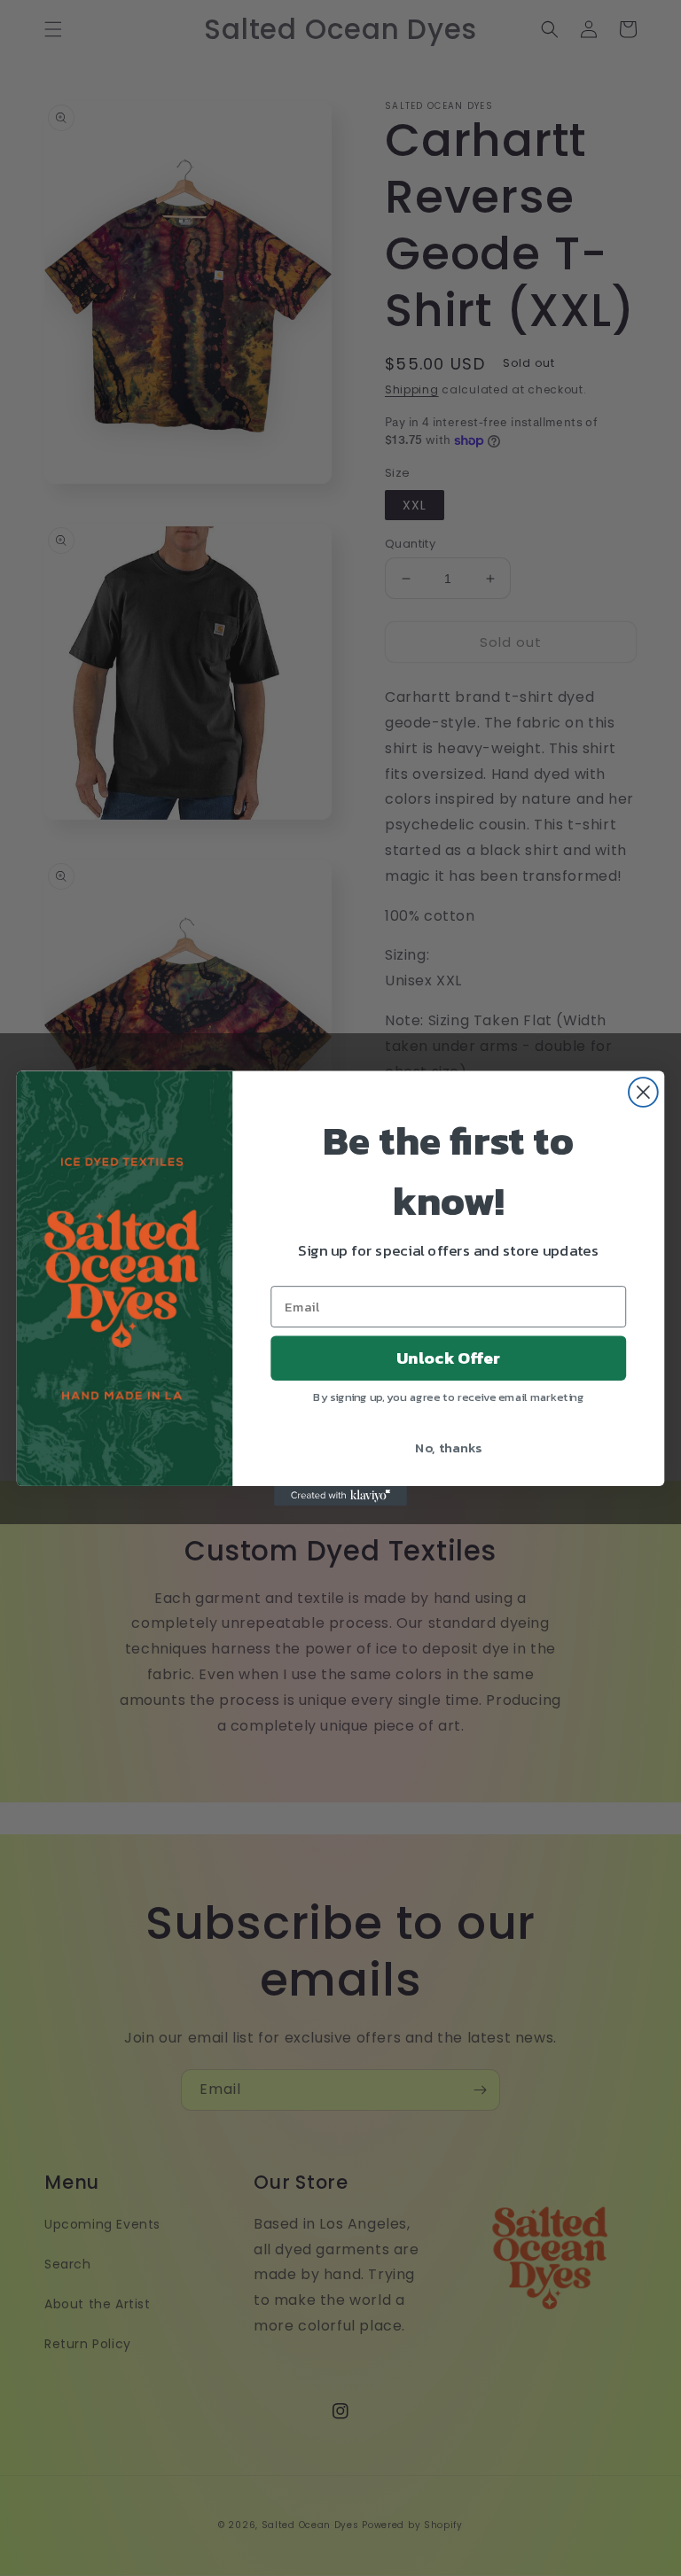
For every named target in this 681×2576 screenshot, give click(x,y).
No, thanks (448, 1446)
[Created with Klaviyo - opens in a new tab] (340, 1495)
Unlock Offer (448, 1358)
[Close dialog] (643, 1092)
